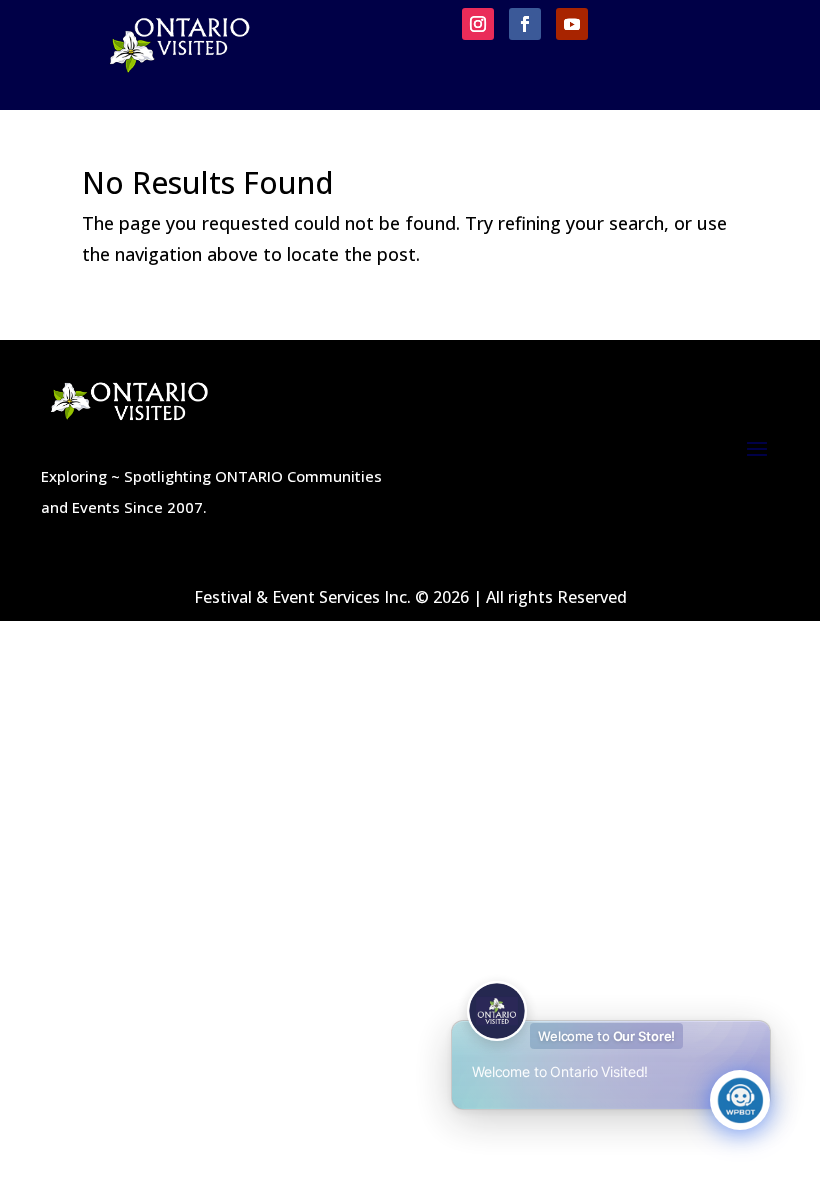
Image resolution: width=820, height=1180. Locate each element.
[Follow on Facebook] (525, 24)
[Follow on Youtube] (572, 24)
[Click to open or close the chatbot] (740, 1100)
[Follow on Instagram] (478, 24)
